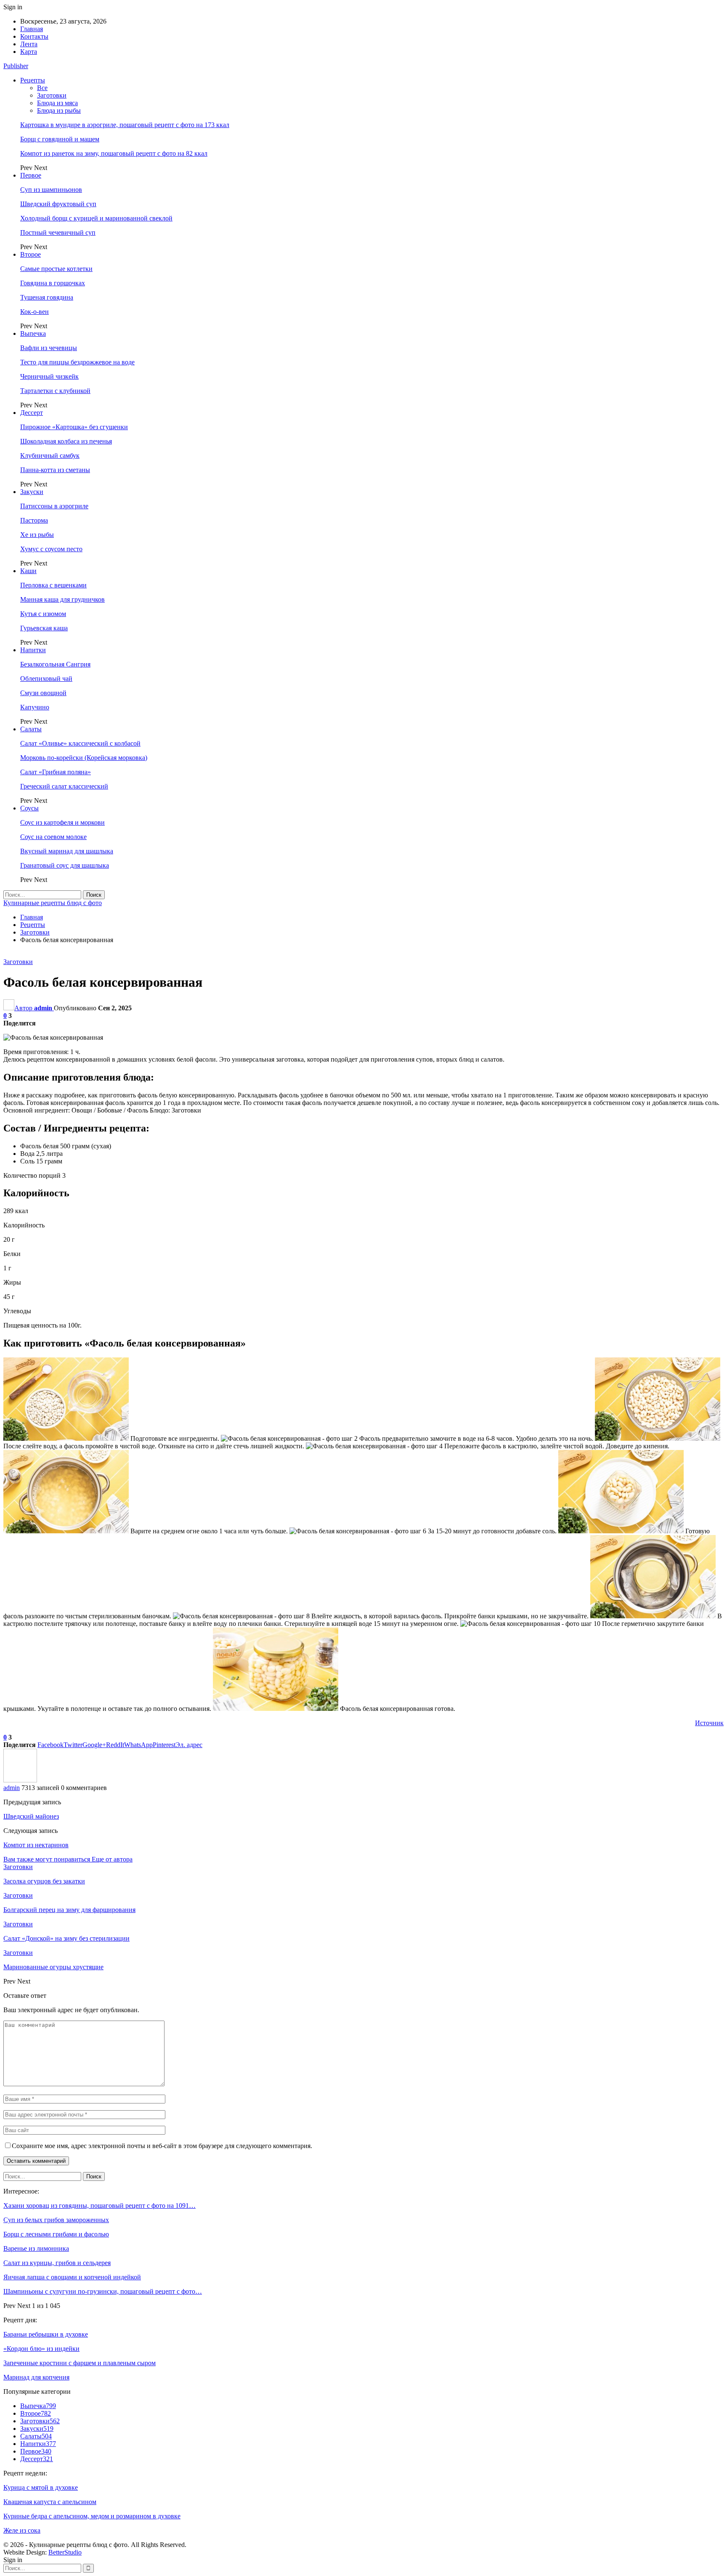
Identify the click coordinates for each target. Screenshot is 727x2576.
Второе (31, 254)
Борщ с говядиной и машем (60, 139)
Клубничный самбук (50, 455)
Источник (709, 1723)
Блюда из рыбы (59, 110)
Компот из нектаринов (36, 1845)
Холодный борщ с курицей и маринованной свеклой (96, 218)
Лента (29, 44)
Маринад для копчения (36, 2377)
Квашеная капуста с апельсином (50, 2502)
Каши (28, 571)
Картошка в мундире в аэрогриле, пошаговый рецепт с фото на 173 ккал (125, 125)
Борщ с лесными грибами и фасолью (56, 2234)
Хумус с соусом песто (51, 549)
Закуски (32, 492)
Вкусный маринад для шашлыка (67, 851)
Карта (29, 52)
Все (42, 88)
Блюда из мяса (57, 103)
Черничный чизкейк (49, 376)
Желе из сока (22, 2530)
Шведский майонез (31, 1816)
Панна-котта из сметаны (55, 470)
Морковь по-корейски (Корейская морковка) (84, 758)
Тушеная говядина (47, 297)
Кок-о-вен (34, 312)
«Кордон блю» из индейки (41, 2349)
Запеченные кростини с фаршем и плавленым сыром (80, 2363)
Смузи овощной (43, 693)
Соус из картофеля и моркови (62, 822)
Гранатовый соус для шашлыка (65, 865)
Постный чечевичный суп (58, 232)
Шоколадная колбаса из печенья (66, 441)
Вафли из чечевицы (49, 348)
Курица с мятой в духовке (41, 2487)
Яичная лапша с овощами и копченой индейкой (72, 2277)
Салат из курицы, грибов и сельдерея (57, 2263)
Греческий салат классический (64, 786)
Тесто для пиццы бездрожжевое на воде (77, 362)
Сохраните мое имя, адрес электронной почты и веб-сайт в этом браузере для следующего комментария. (162, 2146)
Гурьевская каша (44, 628)
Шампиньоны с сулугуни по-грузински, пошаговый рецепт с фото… (103, 2291)
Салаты (31, 729)
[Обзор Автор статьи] (20, 1780)
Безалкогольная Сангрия (55, 664)
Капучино (35, 707)
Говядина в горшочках (53, 283)
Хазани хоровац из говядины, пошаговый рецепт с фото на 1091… (99, 2206)
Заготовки (52, 95)
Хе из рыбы (37, 535)
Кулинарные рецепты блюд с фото (53, 903)
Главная (32, 29)
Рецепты (33, 80)
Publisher (16, 66)
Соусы (29, 808)
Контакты (34, 36)
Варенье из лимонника (36, 2248)
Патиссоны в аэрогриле (54, 506)
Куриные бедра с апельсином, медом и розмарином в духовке (92, 2516)
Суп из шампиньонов (51, 190)
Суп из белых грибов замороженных (56, 2220)
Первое (31, 175)
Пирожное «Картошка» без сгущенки (74, 427)
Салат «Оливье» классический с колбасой (80, 743)
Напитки (33, 650)
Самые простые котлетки (56, 269)
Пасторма (34, 520)
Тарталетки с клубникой (55, 391)
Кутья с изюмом (43, 614)
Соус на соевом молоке (53, 837)
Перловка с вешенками (53, 585)
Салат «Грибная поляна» (56, 772)
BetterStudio (65, 2552)
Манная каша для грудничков (62, 599)
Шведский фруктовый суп (58, 204)
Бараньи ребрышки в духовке (46, 2334)
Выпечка (33, 333)
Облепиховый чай (46, 679)
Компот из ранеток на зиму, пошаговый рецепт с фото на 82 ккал (114, 153)
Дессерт (32, 413)
